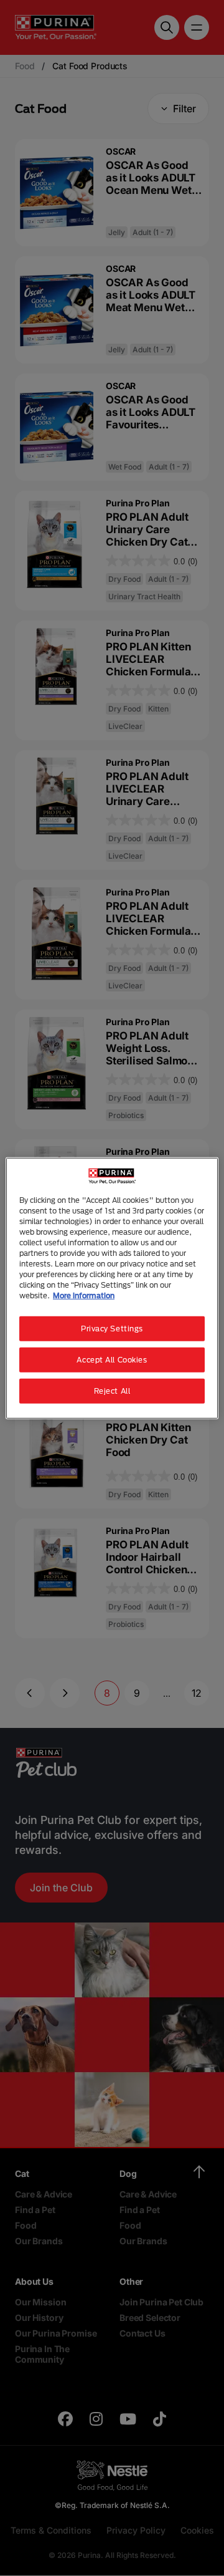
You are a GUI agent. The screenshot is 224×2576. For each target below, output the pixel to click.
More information (84, 1295)
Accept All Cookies (112, 1360)
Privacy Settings (112, 1329)
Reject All (112, 1391)
